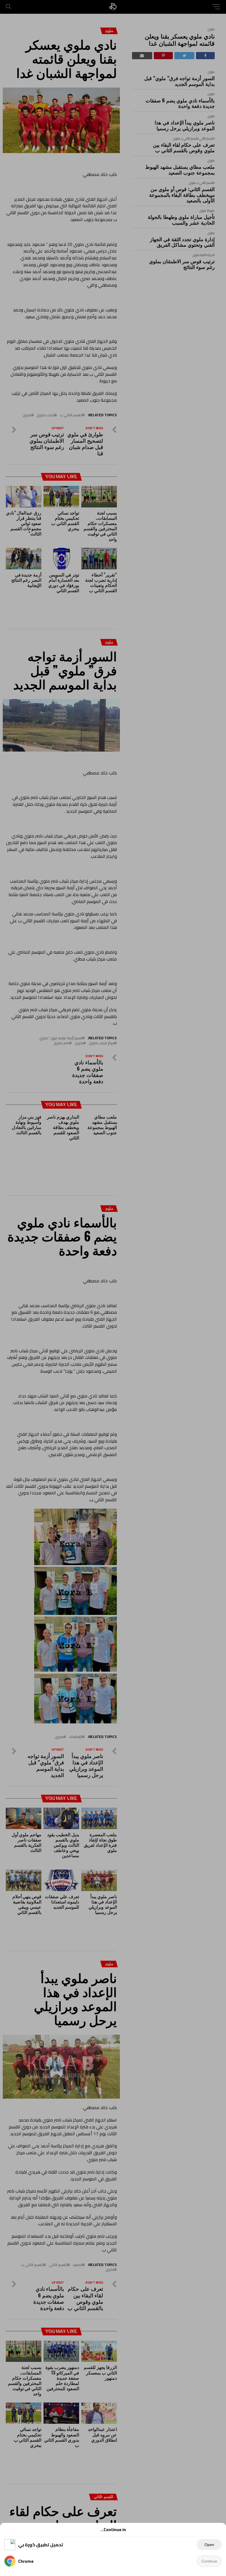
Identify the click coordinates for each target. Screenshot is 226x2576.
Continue (209, 2561)
